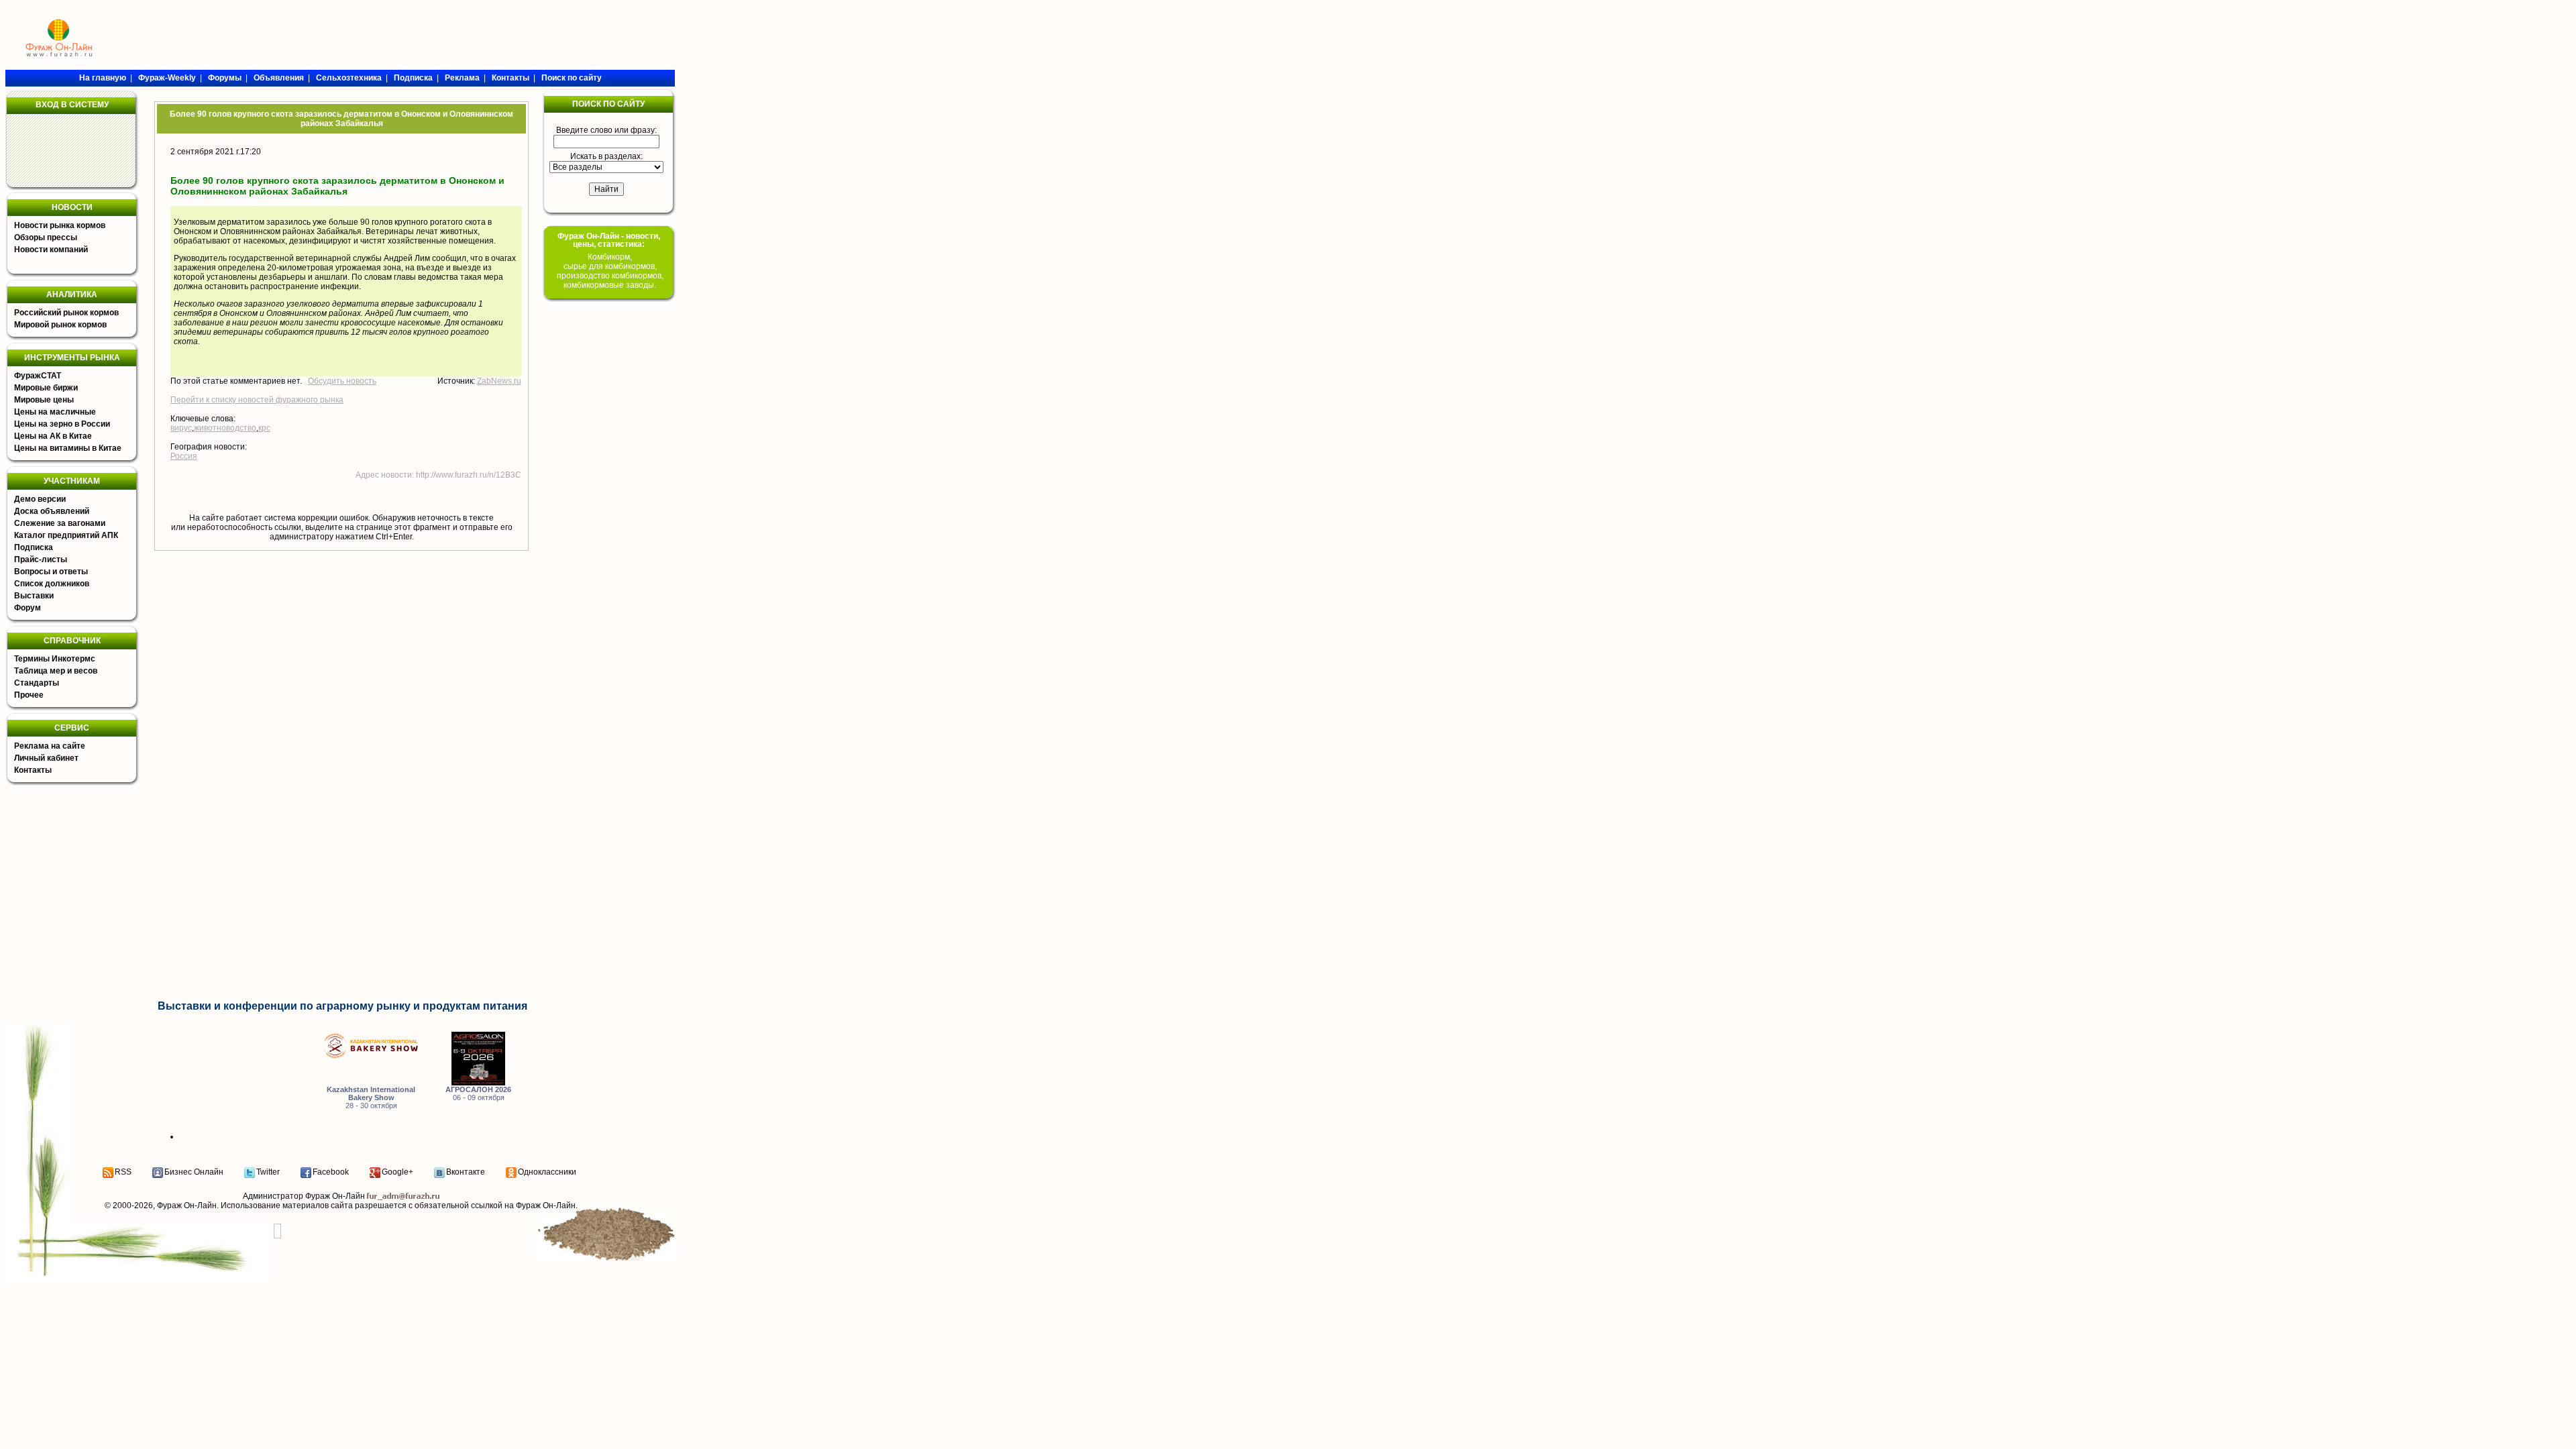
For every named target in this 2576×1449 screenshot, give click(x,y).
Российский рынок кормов (66, 313)
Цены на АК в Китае (53, 436)
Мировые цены (44, 400)
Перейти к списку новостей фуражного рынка (257, 400)
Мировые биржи (46, 388)
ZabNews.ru (499, 381)
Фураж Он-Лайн (187, 1205)
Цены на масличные (55, 412)
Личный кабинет (46, 758)
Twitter (268, 1172)
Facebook (331, 1172)
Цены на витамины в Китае (68, 448)
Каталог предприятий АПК (66, 535)
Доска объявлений (52, 511)
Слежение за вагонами (60, 523)
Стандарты (37, 683)
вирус (181, 428)
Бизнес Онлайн (194, 1172)
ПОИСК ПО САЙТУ (608, 104)
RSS (123, 1172)
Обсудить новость (342, 381)
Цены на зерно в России (62, 424)
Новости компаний (51, 250)
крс (264, 428)
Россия (184, 456)
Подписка (34, 547)
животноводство (225, 428)
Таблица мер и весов (56, 671)
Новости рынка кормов (60, 225)
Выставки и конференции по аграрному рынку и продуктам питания (342, 1006)
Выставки (34, 596)
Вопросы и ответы (51, 572)
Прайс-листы (41, 559)
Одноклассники (547, 1172)
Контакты (33, 770)
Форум (28, 608)
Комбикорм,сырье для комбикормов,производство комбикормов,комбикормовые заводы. (610, 271)
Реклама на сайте (50, 746)
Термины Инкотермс (55, 659)
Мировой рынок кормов (60, 325)
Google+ (397, 1172)
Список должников (52, 584)
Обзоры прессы (46, 237)
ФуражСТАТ (38, 376)
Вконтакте (466, 1172)
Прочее (29, 695)
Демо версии (40, 499)
